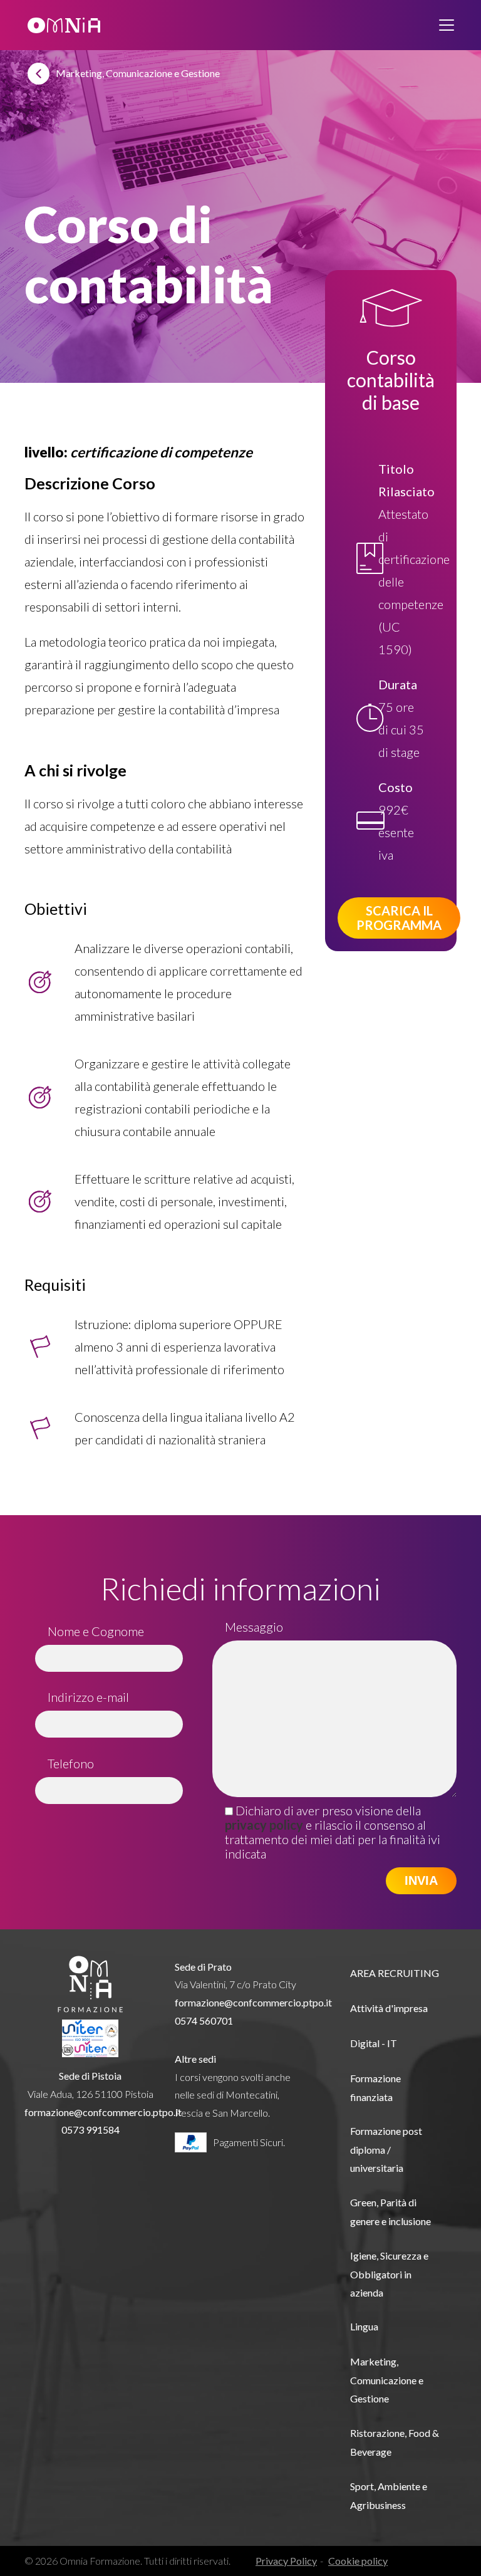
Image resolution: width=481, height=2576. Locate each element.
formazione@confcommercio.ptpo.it (103, 2112)
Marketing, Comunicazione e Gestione (387, 2380)
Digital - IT (374, 2043)
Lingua (364, 2326)
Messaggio (254, 1627)
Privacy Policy (286, 2561)
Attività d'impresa (389, 2008)
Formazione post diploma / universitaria (386, 2149)
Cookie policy (358, 2561)
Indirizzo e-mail (88, 1697)
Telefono (71, 1763)
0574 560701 (204, 2021)
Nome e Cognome (96, 1631)
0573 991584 (91, 2130)
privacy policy (264, 1825)
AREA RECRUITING (395, 1973)
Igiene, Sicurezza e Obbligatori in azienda (389, 2274)
